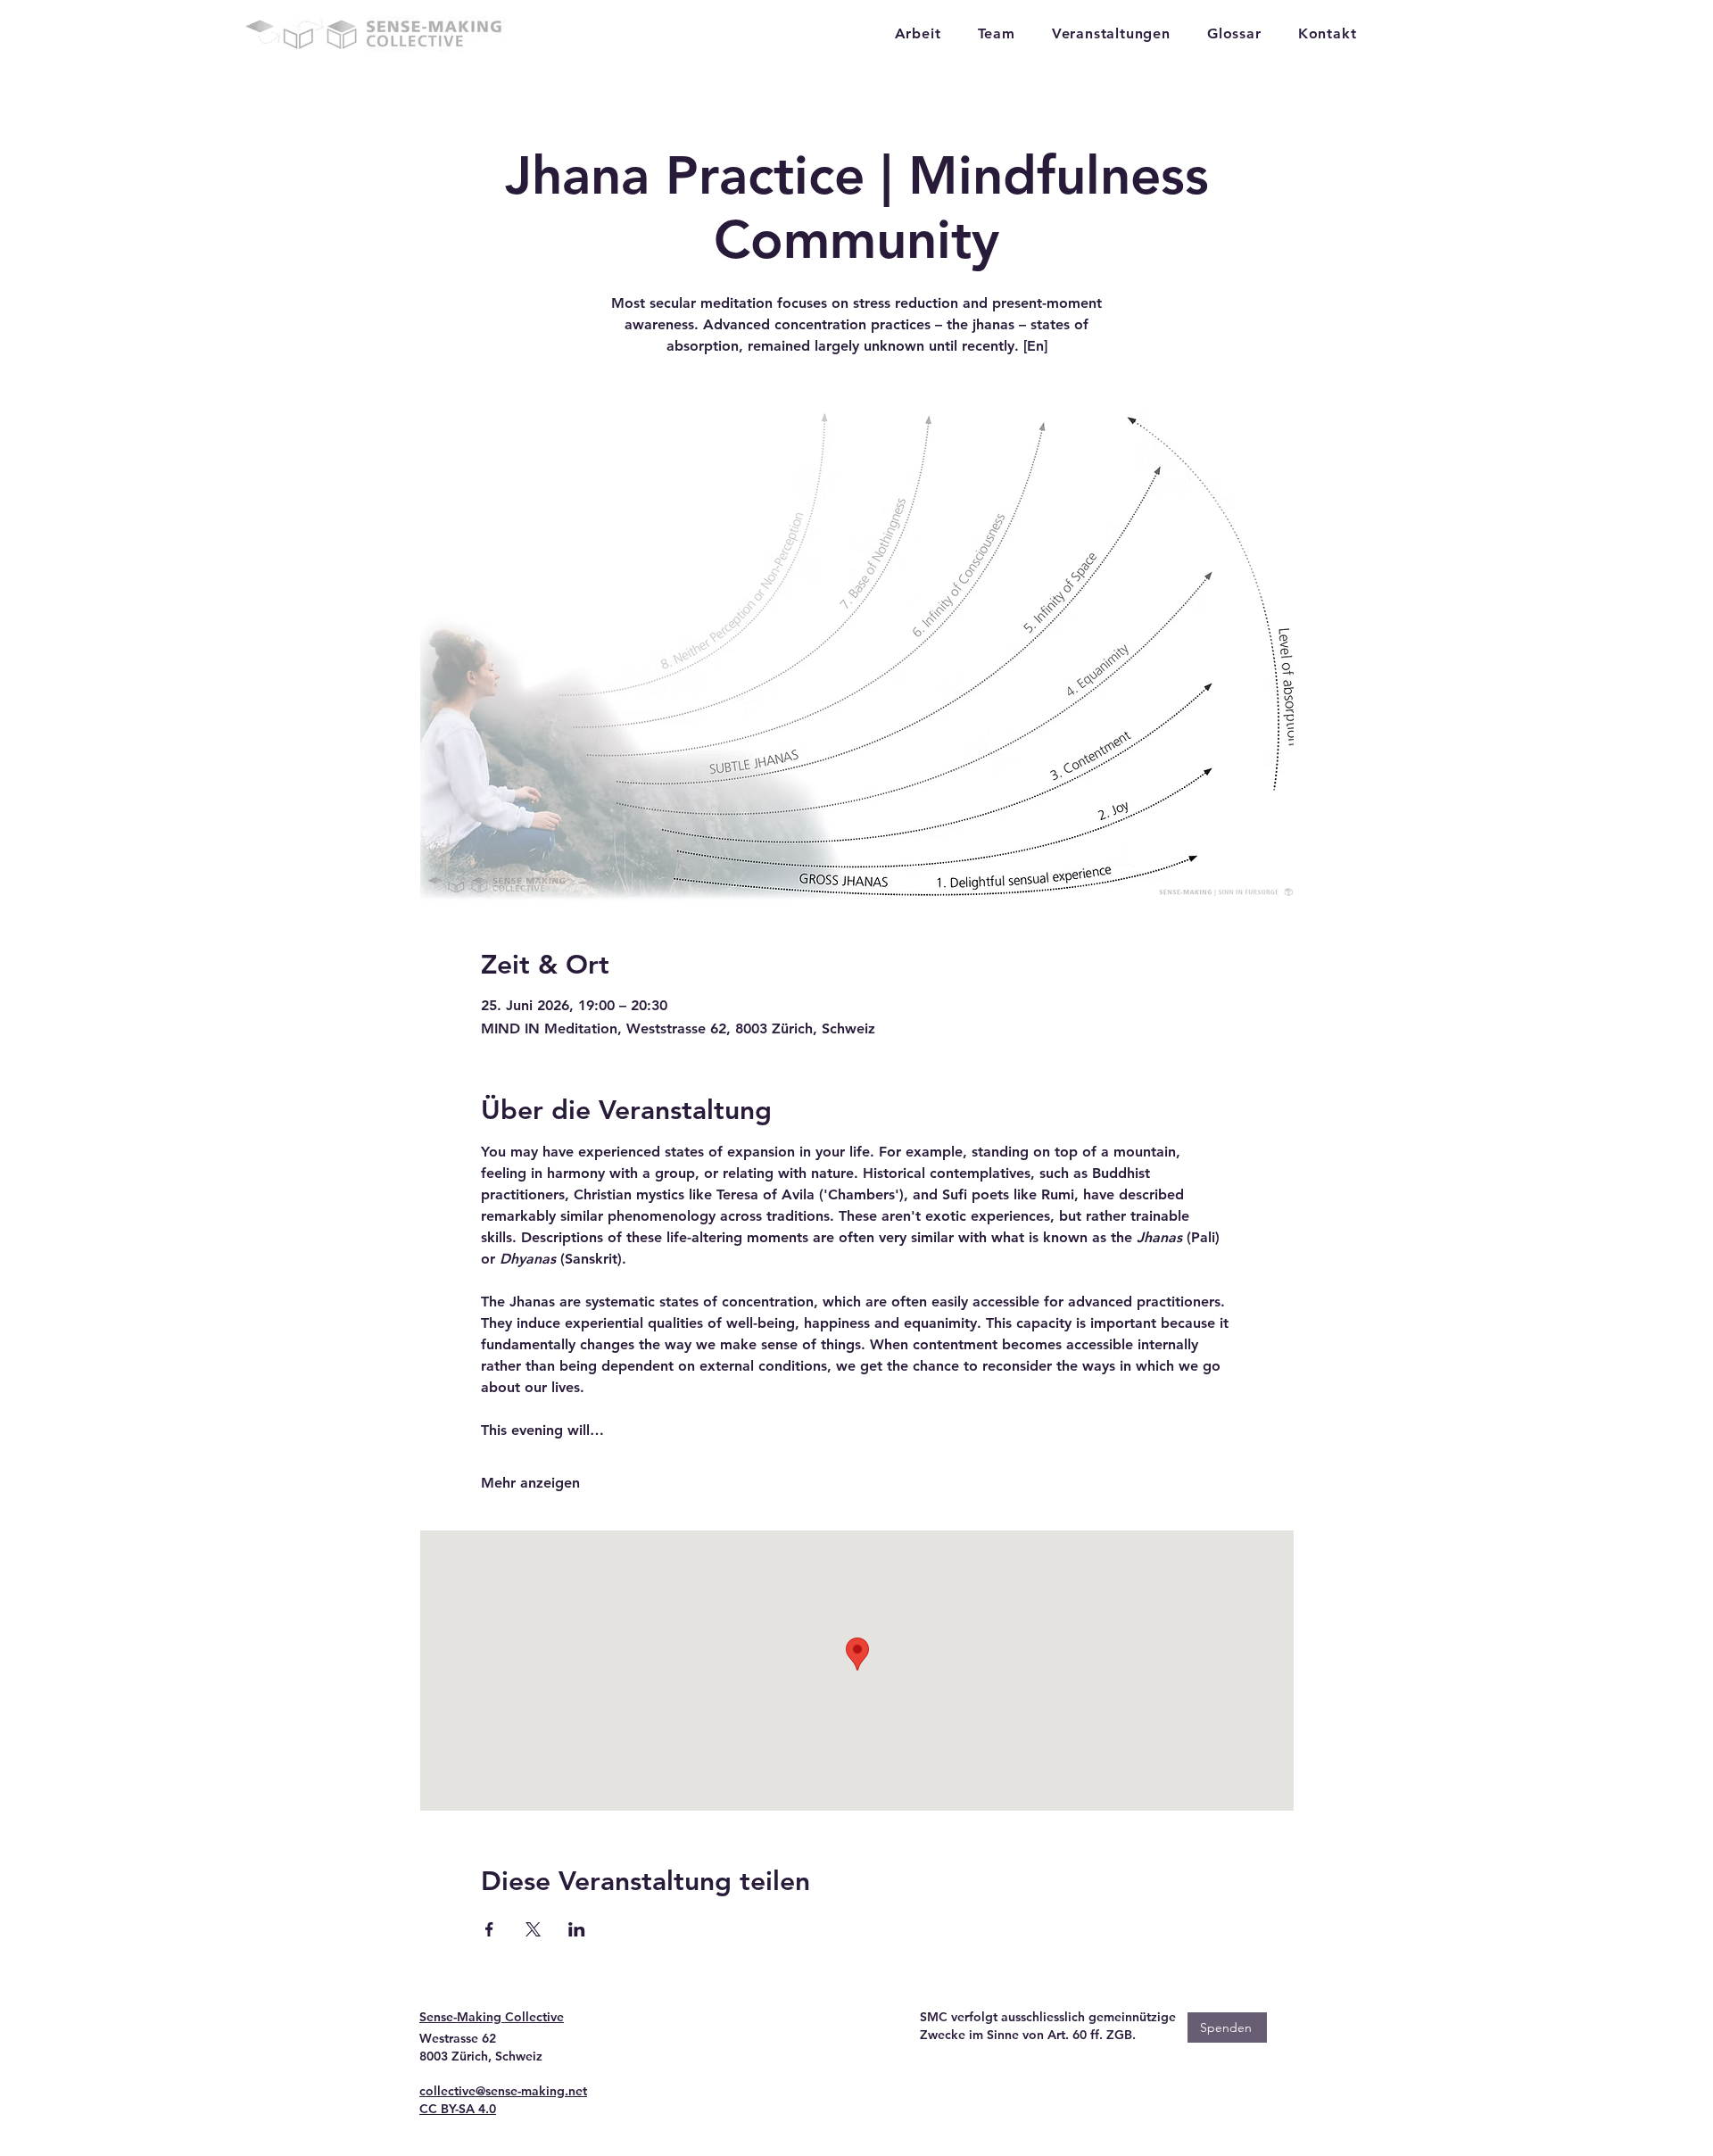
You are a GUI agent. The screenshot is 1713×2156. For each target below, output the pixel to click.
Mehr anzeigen (530, 1483)
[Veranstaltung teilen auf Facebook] (489, 1929)
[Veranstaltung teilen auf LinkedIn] (577, 1929)
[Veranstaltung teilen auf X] (533, 1929)
